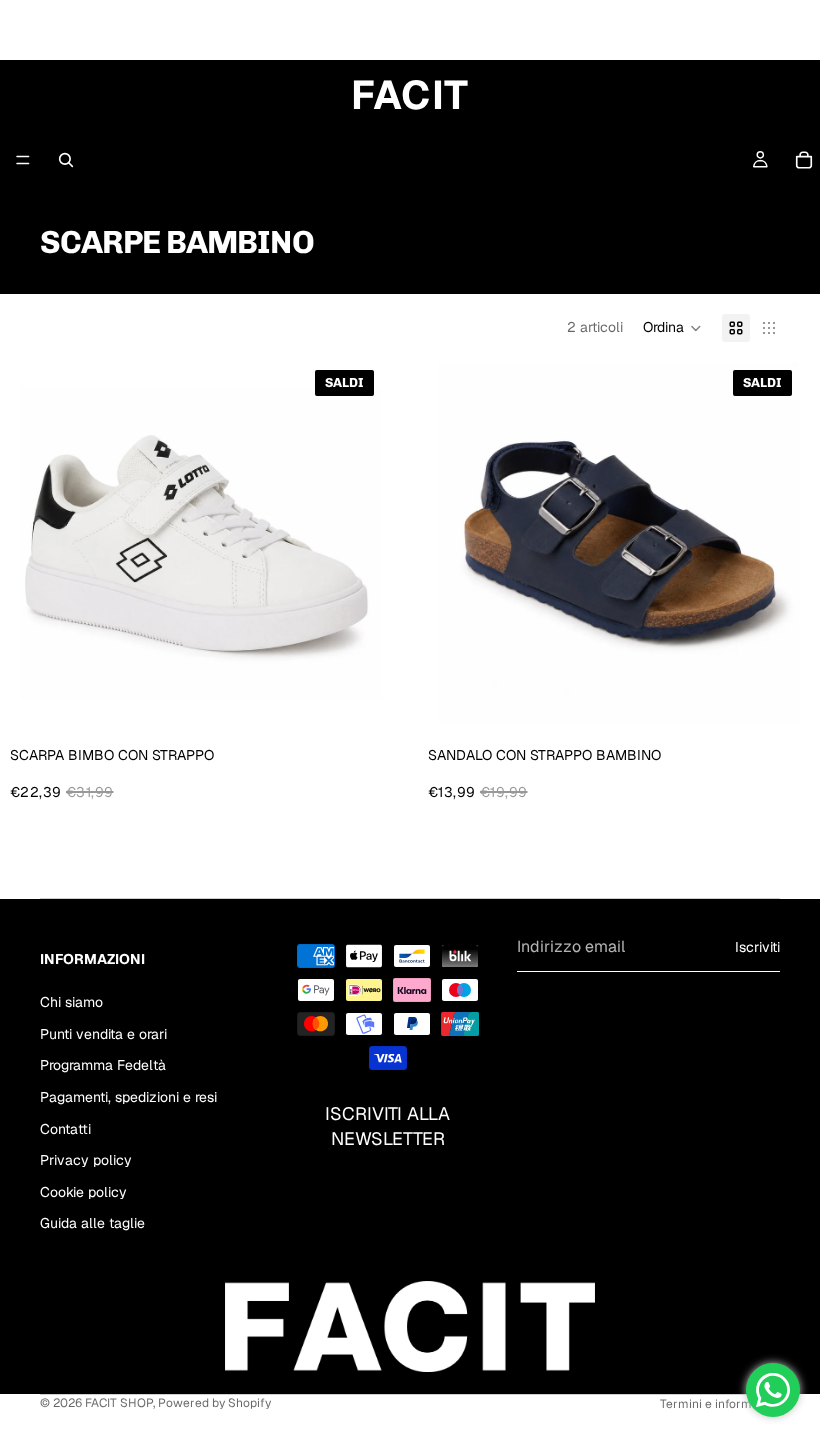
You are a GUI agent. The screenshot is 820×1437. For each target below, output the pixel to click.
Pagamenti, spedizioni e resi (128, 1097)
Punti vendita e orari (103, 1034)
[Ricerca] (66, 160)
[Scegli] (351, 693)
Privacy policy (86, 1160)
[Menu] (23, 160)
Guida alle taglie (92, 1223)
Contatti (65, 1129)
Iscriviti (757, 947)
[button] (672, 328)
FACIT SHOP (119, 1403)
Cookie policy (83, 1192)
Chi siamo (71, 1002)
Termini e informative (720, 1404)
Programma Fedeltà (103, 1065)
